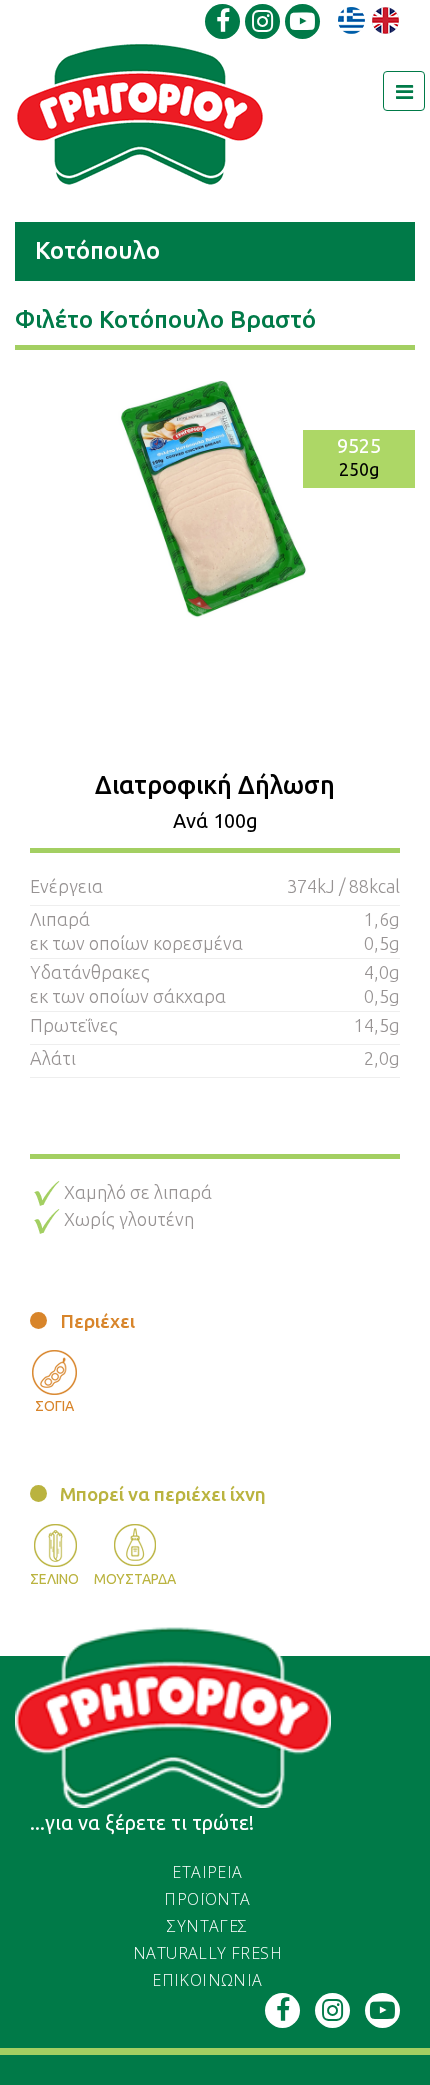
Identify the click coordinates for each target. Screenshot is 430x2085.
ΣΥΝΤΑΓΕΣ (207, 1926)
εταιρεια (207, 1872)
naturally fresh (207, 1953)
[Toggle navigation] (404, 91)
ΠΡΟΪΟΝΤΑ (207, 1899)
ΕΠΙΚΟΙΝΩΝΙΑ (207, 1980)
